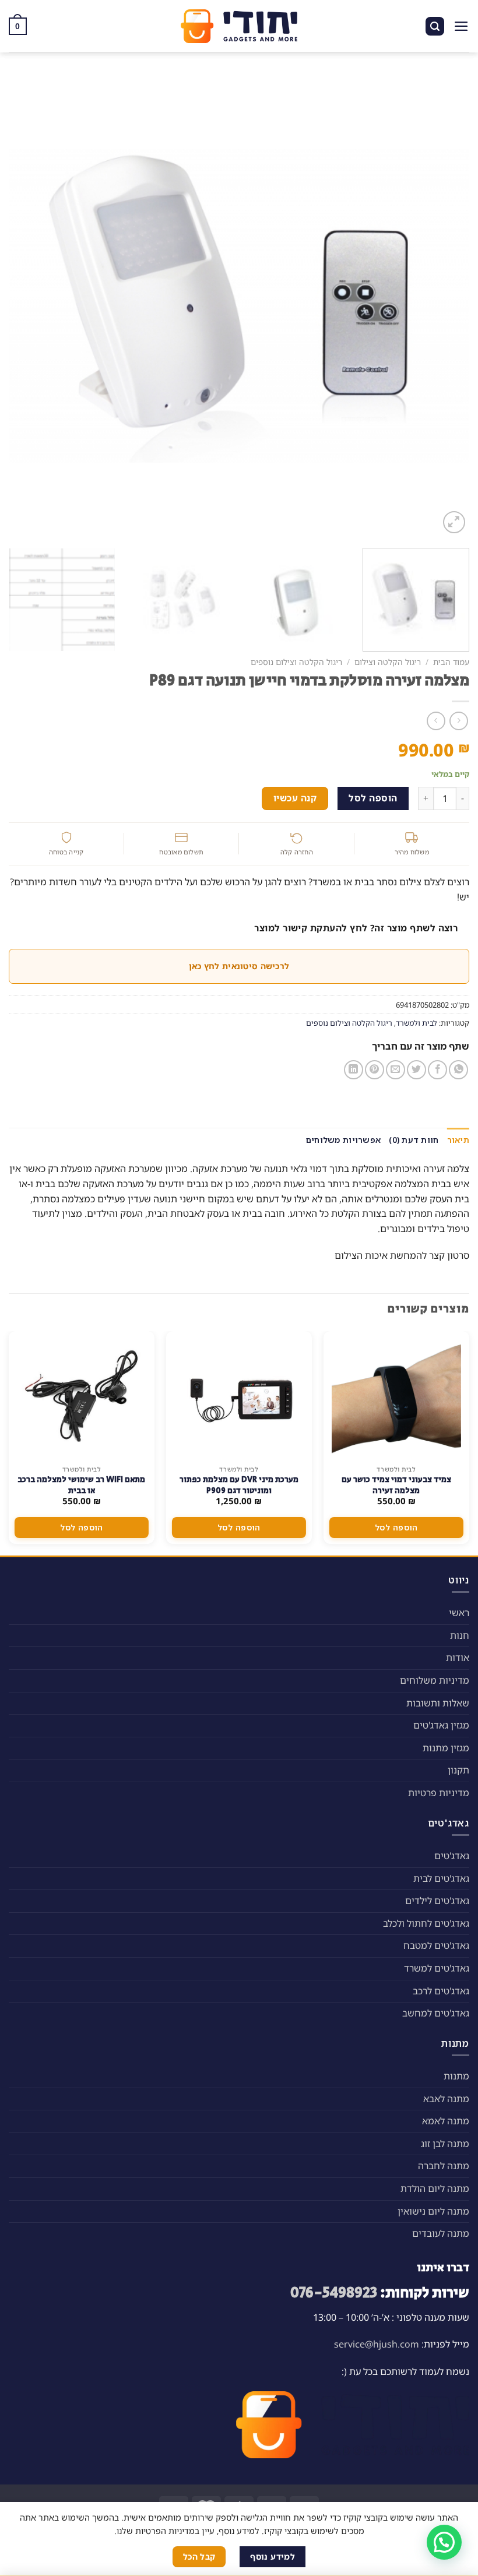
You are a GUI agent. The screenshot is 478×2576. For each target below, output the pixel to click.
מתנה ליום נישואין (433, 2211)
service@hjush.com (377, 2344)
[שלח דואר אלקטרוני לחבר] (396, 1070)
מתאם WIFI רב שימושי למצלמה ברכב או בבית (81, 1485)
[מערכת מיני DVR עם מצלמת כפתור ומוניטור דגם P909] (239, 1395)
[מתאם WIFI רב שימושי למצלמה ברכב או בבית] (82, 1395)
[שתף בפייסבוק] (437, 1070)
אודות (458, 1657)
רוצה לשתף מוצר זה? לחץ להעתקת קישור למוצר (356, 928)
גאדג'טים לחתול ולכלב (426, 1923)
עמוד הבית (451, 662)
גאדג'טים (452, 1856)
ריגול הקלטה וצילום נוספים (296, 662)
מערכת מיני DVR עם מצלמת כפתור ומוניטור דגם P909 (239, 1485)
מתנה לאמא (446, 2121)
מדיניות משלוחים (435, 1680)
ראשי (459, 1613)
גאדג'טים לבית (441, 1878)
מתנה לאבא (446, 2099)
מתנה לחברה (444, 2166)
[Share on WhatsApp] (458, 1070)
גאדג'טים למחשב (436, 2013)
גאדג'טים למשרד (437, 1968)
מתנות (456, 2076)
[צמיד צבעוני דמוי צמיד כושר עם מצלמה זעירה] (397, 1395)
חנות (460, 1635)
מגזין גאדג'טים (441, 1725)
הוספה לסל (373, 798)
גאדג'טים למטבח (436, 1945)
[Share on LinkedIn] (354, 1070)
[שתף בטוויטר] (417, 1070)
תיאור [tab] (458, 1140)
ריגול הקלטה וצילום (388, 662)
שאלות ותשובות (438, 1703)
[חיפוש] (435, 27)
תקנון (458, 1770)
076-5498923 (334, 2293)
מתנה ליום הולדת (435, 2188)
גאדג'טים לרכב (441, 1991)
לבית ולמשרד (417, 1023)
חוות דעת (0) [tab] (414, 1140)
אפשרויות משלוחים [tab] (343, 1140)
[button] (444, 2542)
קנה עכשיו (295, 798)
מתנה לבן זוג (445, 2144)
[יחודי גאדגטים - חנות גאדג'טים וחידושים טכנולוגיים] (239, 26)
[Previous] (445, 306)
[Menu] (461, 26)
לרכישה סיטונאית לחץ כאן (239, 966)
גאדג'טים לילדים (437, 1901)
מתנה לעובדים (441, 2233)
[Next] (24, 306)
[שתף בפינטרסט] (375, 1070)
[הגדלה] (454, 522)
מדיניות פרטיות (439, 1793)
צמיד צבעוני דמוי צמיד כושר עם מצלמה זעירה (396, 1485)
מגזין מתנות (446, 1748)
